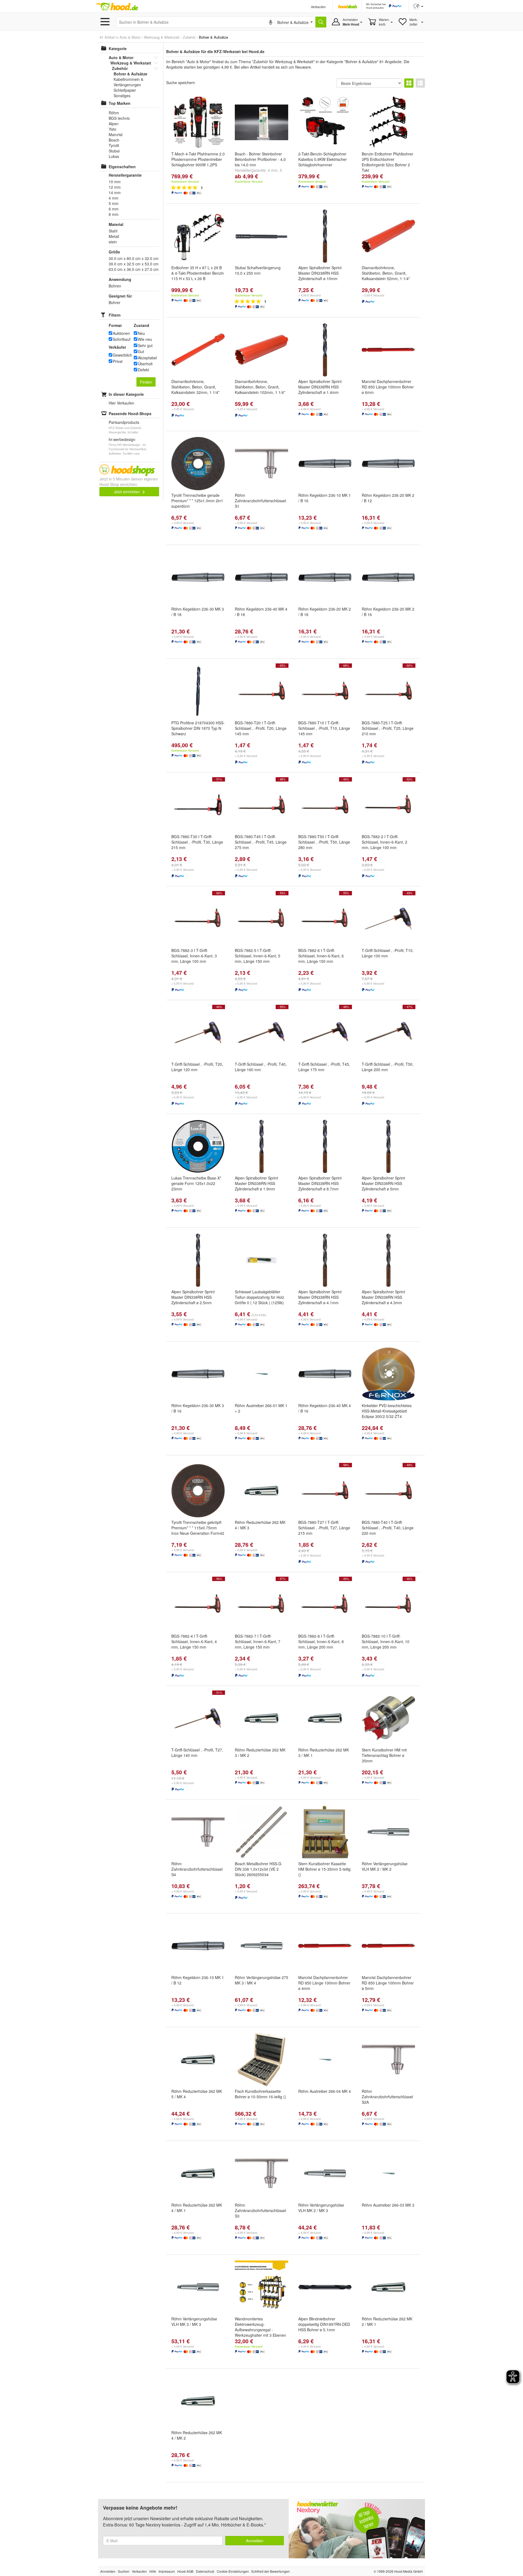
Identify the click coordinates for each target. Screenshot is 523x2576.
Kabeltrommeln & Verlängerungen (128, 82)
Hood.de (117, 7)
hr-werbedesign (122, 439)
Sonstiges (122, 96)
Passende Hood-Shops (130, 413)
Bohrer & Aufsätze (130, 74)
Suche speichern (181, 82)
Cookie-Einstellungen (233, 2571)
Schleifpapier (125, 90)
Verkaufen (318, 7)
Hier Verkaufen (121, 403)
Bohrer (115, 302)
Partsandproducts (124, 422)
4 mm (273, 170)
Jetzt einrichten (127, 492)
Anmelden (255, 2541)
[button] (418, 6)
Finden (146, 382)
